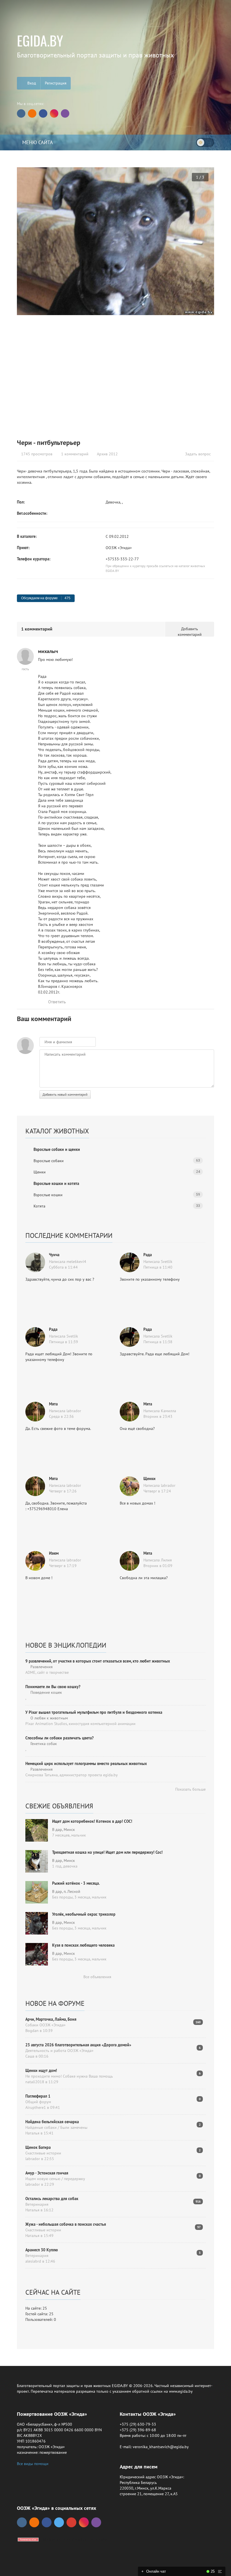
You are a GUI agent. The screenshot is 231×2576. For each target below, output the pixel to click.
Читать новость (116, 1349)
